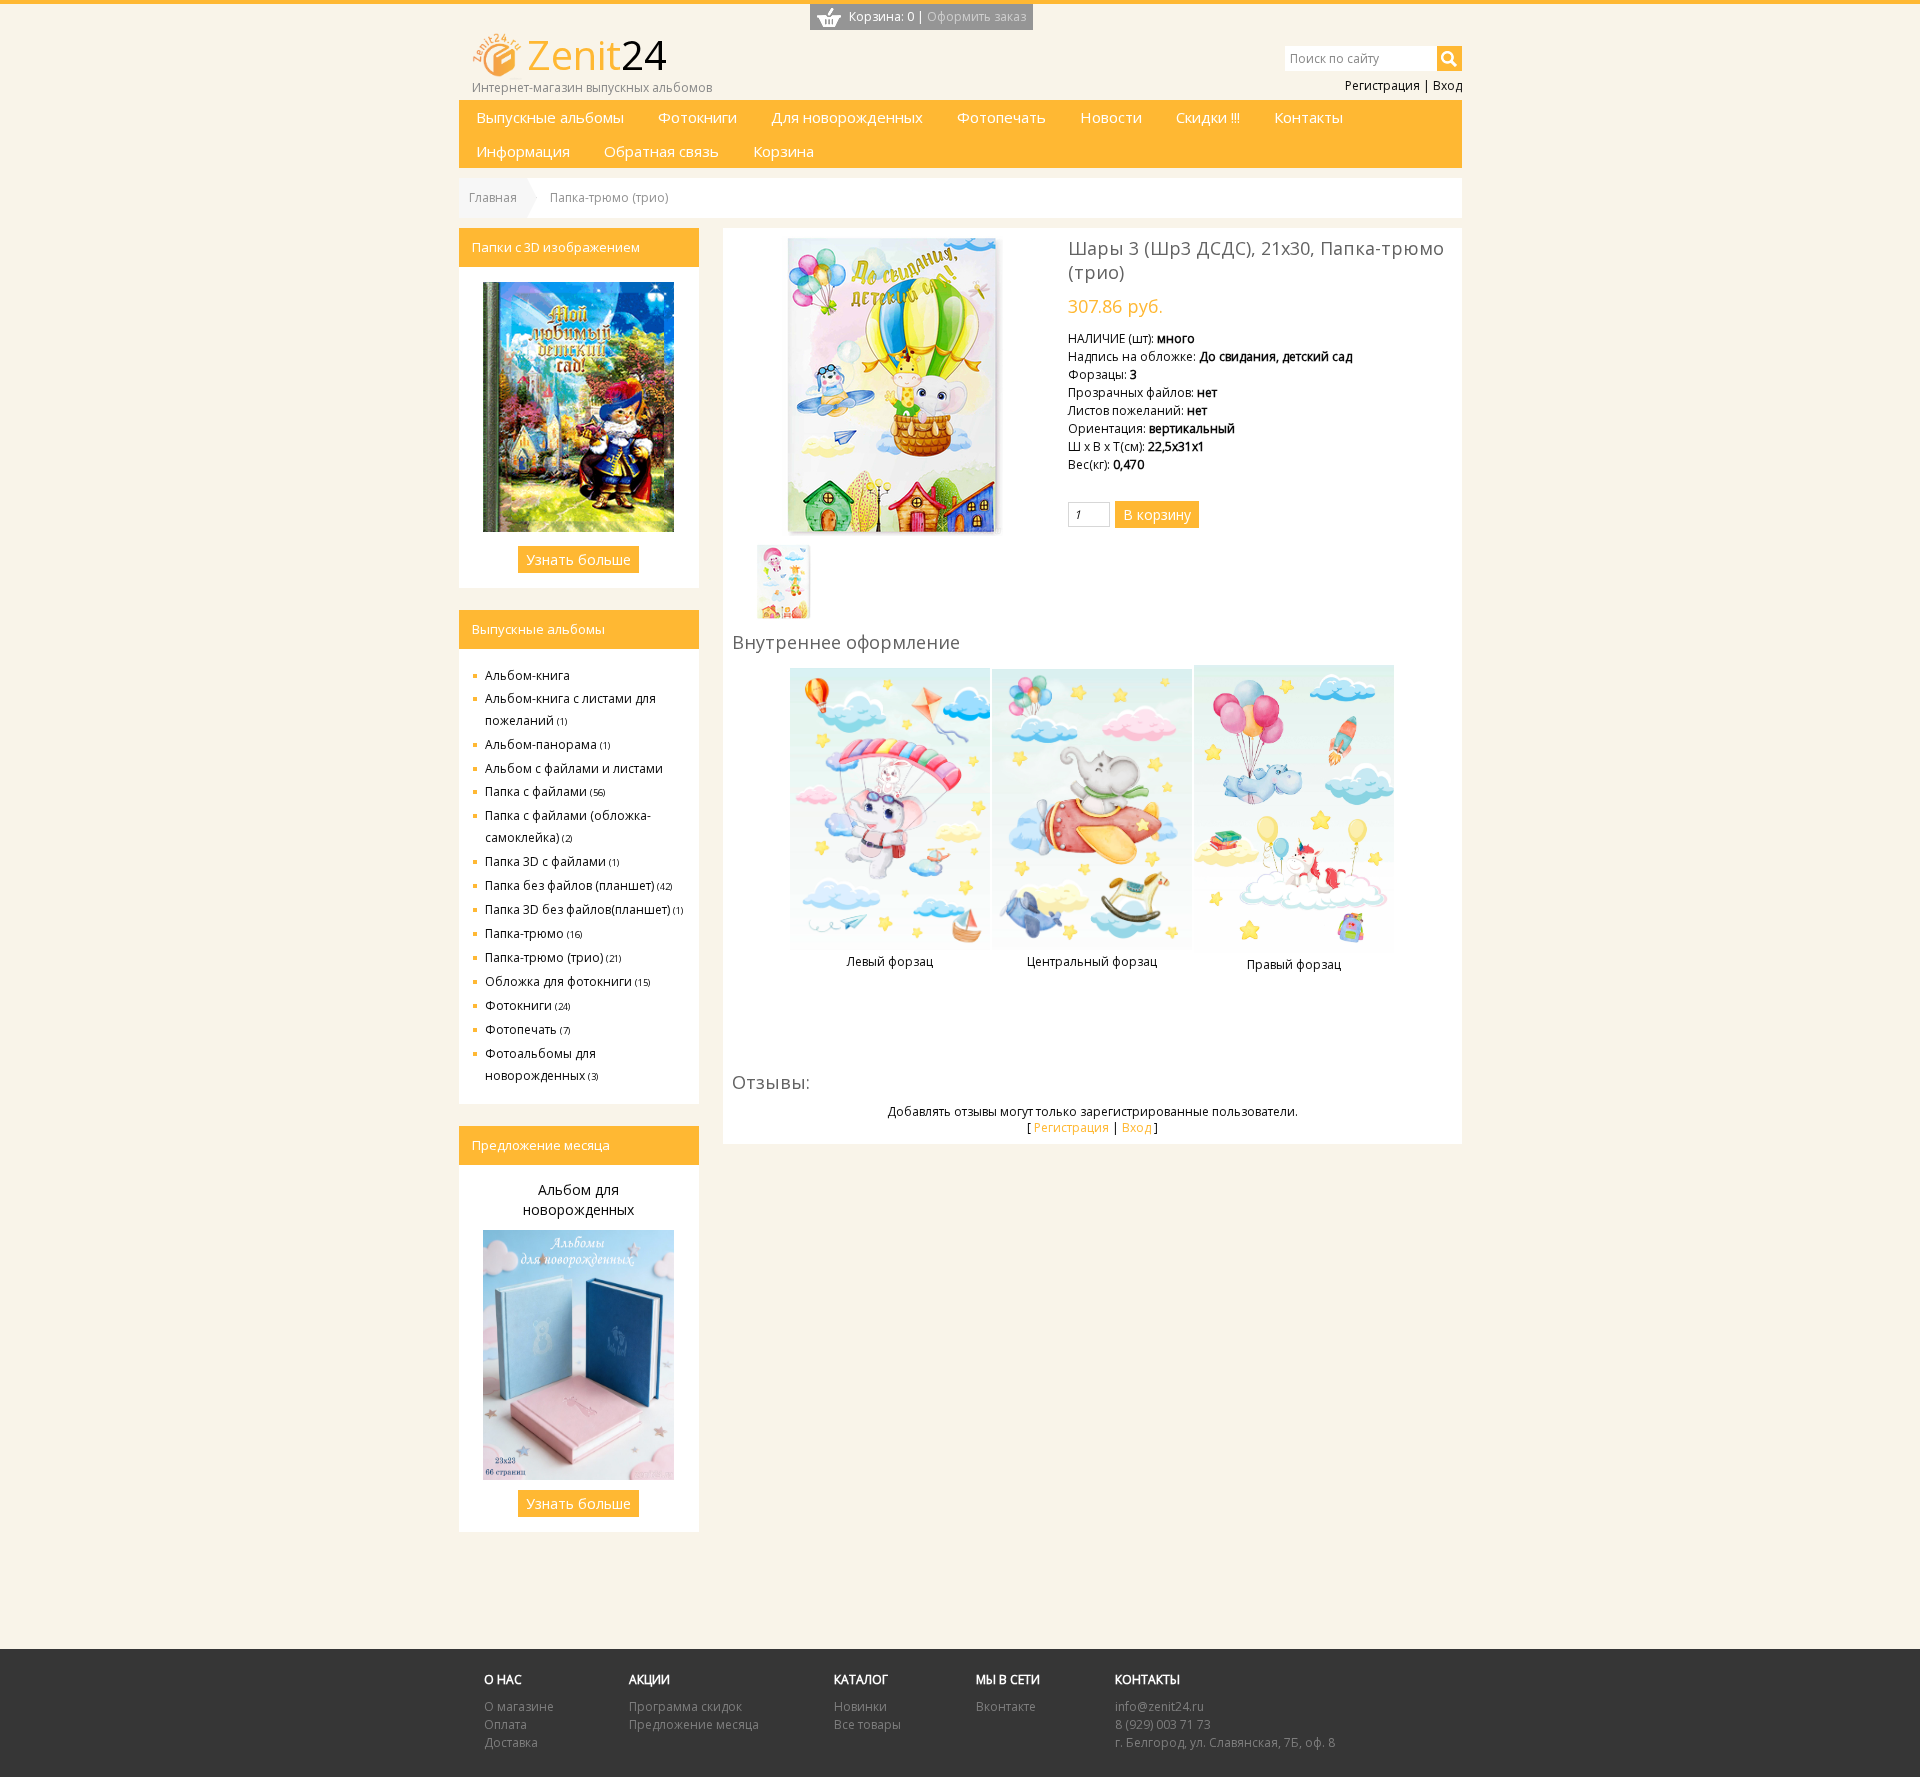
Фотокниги (527, 1005)
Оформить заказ (976, 16)
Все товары (867, 1724)
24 (597, 54)
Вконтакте (1006, 1706)
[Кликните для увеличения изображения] (892, 386)
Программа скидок (685, 1706)
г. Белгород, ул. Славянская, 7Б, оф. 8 (1225, 1742)
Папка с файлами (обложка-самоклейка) (568, 826)
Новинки (860, 1706)
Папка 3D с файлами (552, 861)
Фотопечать (527, 1029)
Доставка (511, 1742)
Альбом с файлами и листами (574, 768)
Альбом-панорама (547, 744)
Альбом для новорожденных (578, 1199)
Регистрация (1382, 85)
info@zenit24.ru (1159, 1706)
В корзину (1157, 514)
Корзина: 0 (881, 16)
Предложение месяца (694, 1724)
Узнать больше (578, 559)
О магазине (519, 1706)
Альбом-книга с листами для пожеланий (570, 709)
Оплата (505, 1724)
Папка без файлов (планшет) (578, 885)
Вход (1447, 85)
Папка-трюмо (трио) (553, 957)
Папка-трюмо (533, 933)
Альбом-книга (527, 675)
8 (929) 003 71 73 (1163, 1724)
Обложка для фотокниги (567, 981)
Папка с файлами (545, 791)
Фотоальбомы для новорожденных (541, 1064)
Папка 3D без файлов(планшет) (584, 909)
